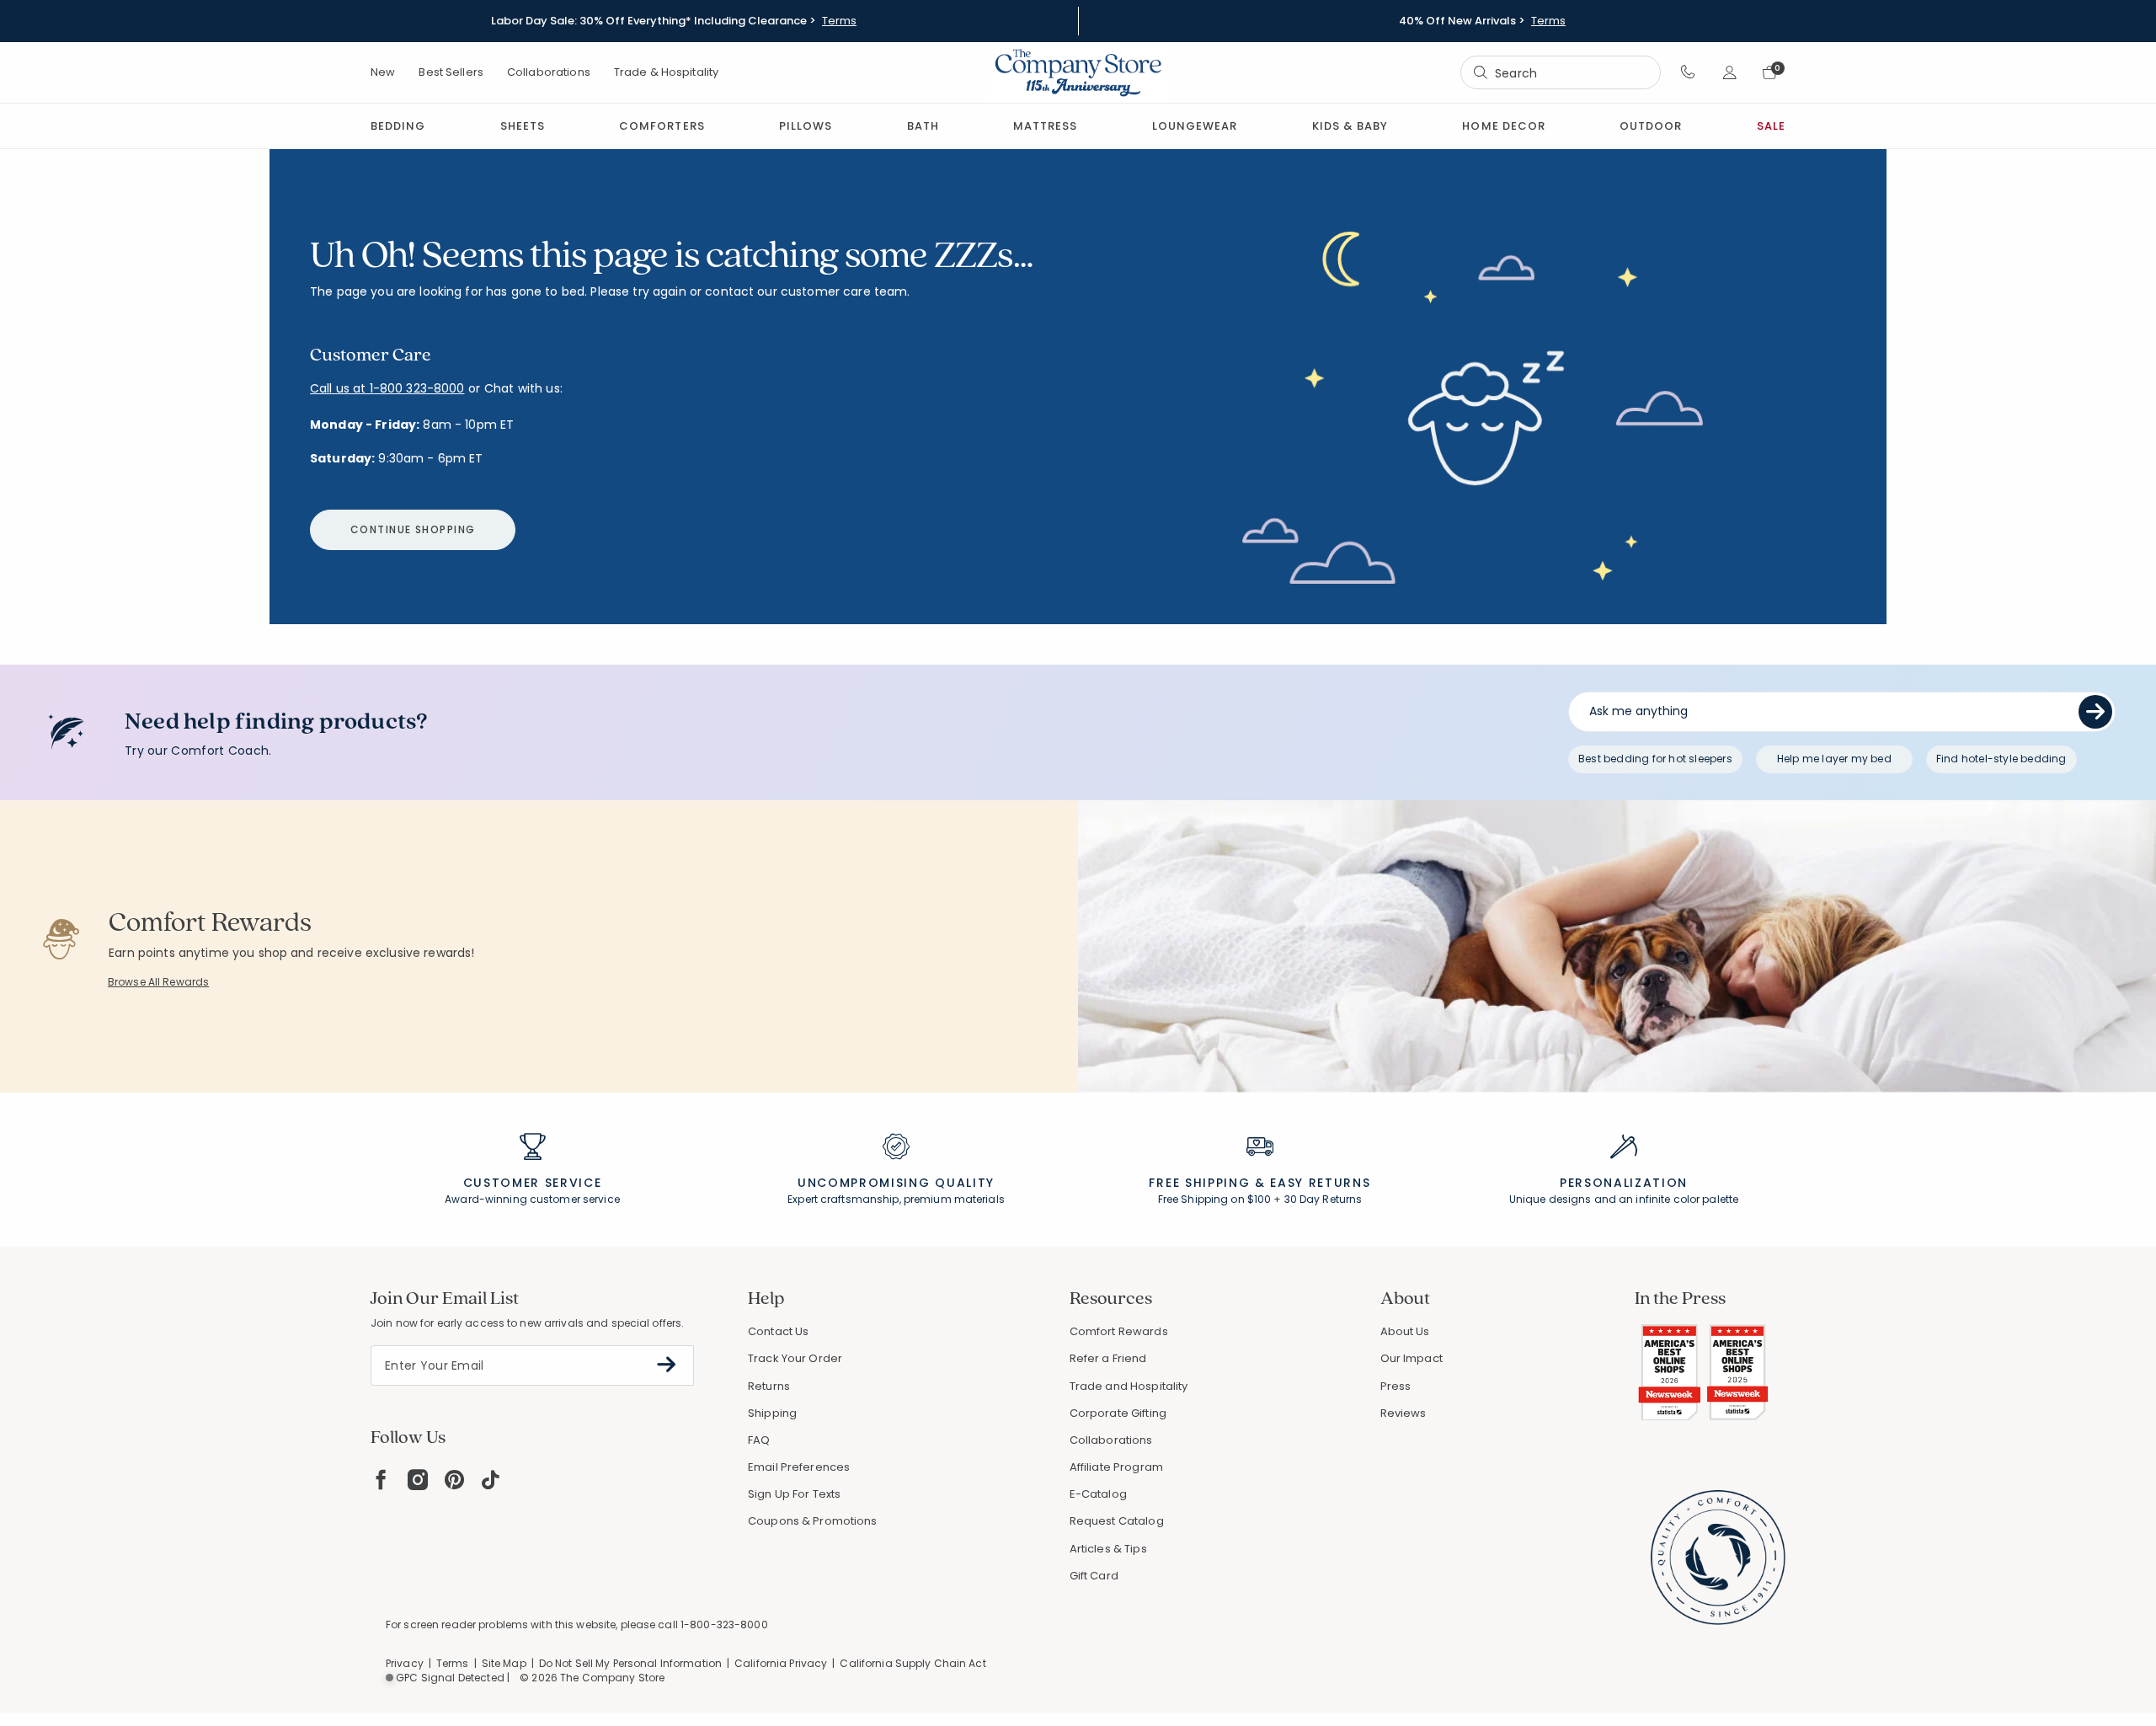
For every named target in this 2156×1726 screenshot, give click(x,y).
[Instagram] (418, 1480)
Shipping (772, 1413)
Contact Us (778, 1331)
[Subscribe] (667, 1365)
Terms (839, 21)
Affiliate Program (1116, 1467)
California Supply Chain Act (913, 1663)
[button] (1688, 72)
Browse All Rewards (158, 982)
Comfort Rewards (1119, 1331)
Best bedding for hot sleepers (1655, 759)
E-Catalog (1098, 1494)
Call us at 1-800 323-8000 (387, 388)
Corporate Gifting (1118, 1413)
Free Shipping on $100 (1215, 1199)
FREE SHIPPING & (1207, 1183)
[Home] (1078, 72)
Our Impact (1412, 1358)
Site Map (504, 1663)
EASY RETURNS (1320, 1183)
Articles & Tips (1108, 1549)
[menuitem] (398, 126)
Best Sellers (451, 72)
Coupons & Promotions (813, 1521)
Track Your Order (795, 1358)
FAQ (759, 1440)
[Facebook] (381, 1480)
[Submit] (2095, 712)
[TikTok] (491, 1480)
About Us (1405, 1331)
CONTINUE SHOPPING (413, 529)
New (383, 72)
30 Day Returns (1323, 1199)
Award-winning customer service (532, 1199)
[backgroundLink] (674, 21)
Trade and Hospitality (1129, 1386)
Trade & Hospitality (666, 72)
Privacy (405, 1663)
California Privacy (781, 1663)
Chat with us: (523, 389)
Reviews (1404, 1413)
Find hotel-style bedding (2001, 759)
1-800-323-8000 (724, 1624)
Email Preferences (799, 1467)
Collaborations (549, 72)
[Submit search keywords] (1481, 72)
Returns (769, 1386)
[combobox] (1561, 73)
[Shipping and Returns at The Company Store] (1260, 1154)
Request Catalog (1117, 1521)
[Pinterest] (454, 1480)
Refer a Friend (1108, 1358)
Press (1396, 1386)
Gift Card (1094, 1576)
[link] (1045, 126)
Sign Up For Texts (794, 1494)
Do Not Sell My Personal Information (630, 1663)
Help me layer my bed (1834, 759)
